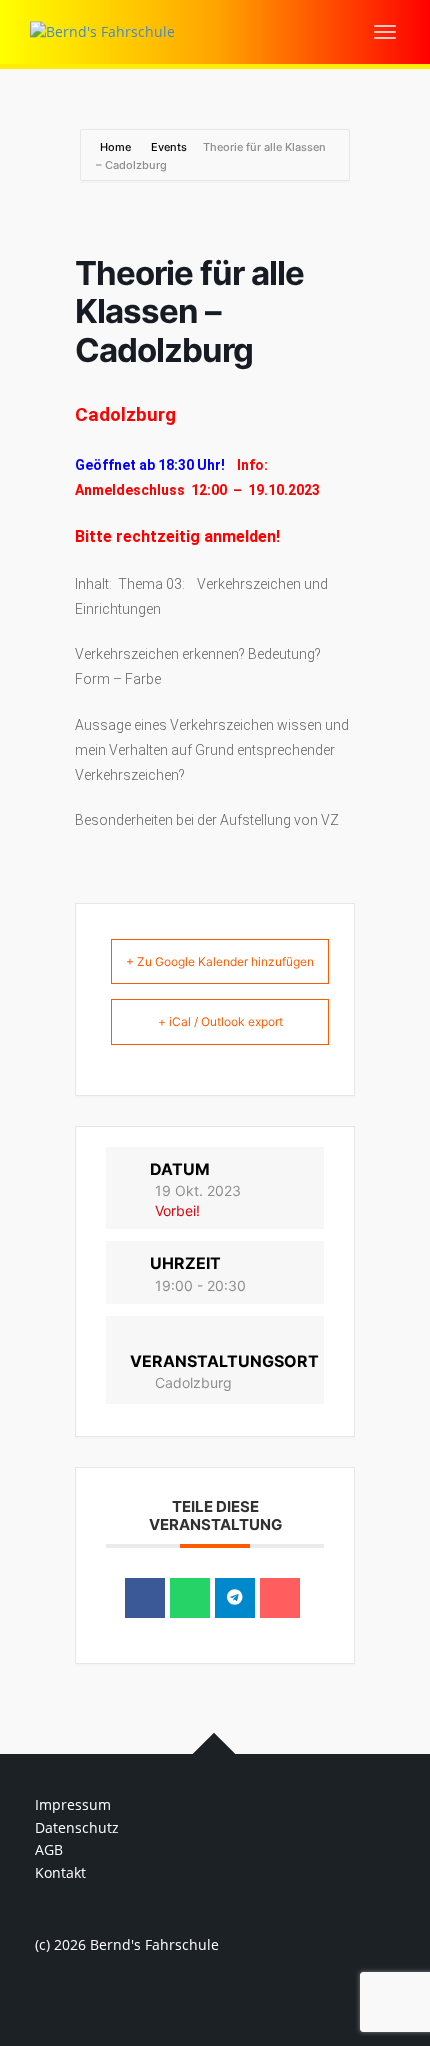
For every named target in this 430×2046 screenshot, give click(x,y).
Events (169, 147)
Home (117, 147)
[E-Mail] (280, 1598)
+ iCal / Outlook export (220, 1021)
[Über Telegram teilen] (235, 1598)
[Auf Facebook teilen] (145, 1598)
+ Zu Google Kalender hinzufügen (220, 961)
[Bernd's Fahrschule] (102, 30)
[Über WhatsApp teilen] (190, 1598)
